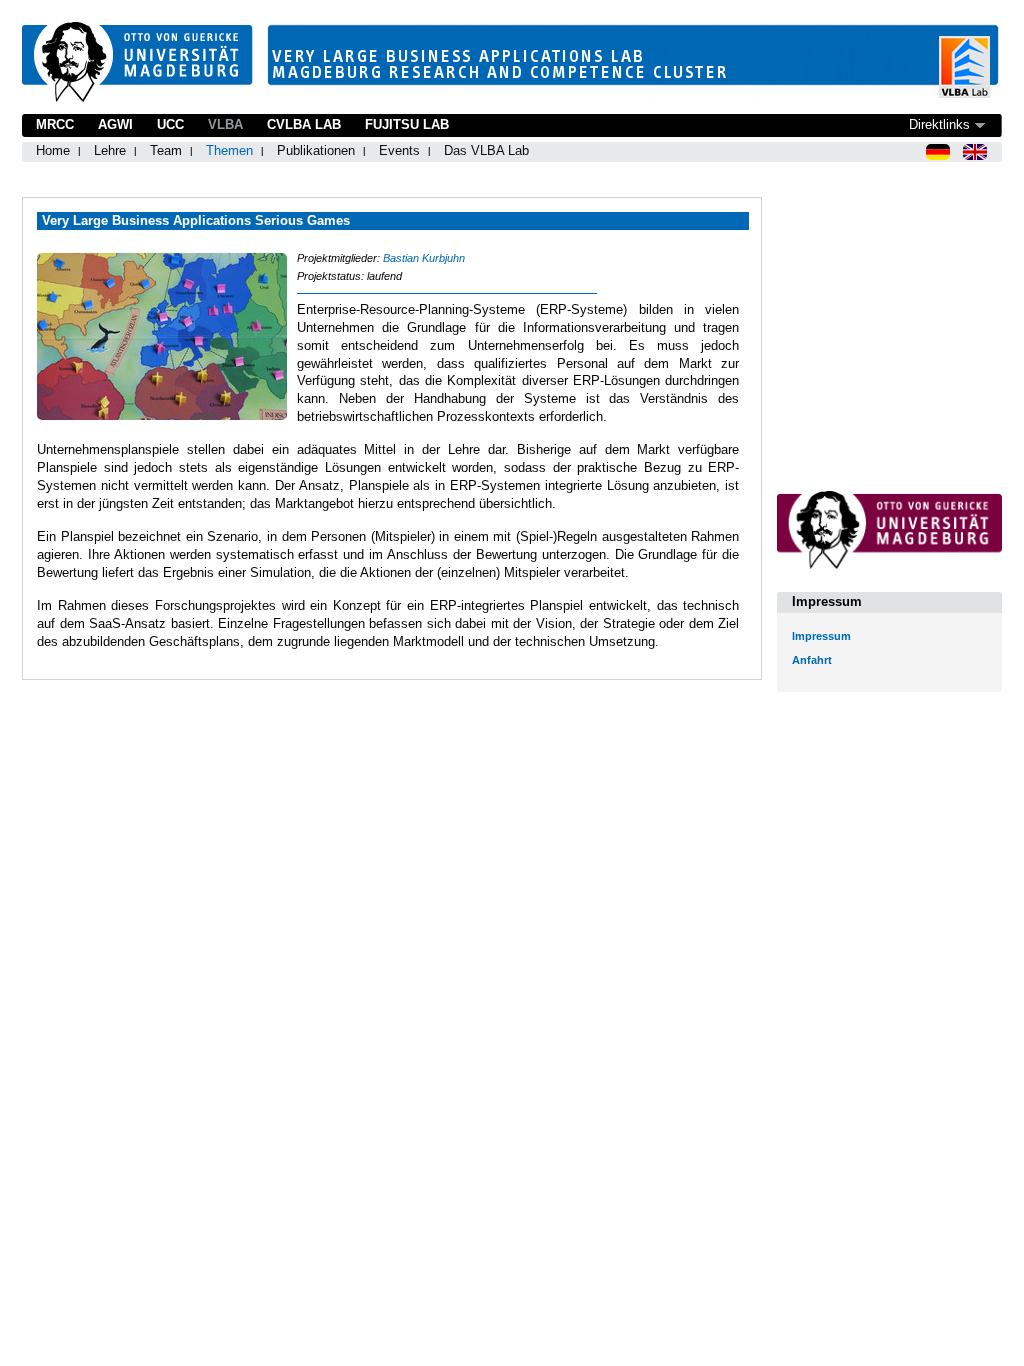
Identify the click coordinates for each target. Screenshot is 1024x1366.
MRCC (55, 124)
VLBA (225, 124)
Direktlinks (939, 124)
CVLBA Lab (304, 124)
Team (166, 150)
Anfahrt (812, 660)
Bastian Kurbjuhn (424, 258)
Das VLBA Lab (486, 150)
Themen (229, 150)
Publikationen (316, 150)
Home (53, 150)
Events (399, 150)
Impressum (821, 636)
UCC (170, 124)
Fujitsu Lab (407, 124)
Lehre (110, 150)
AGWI (115, 124)
